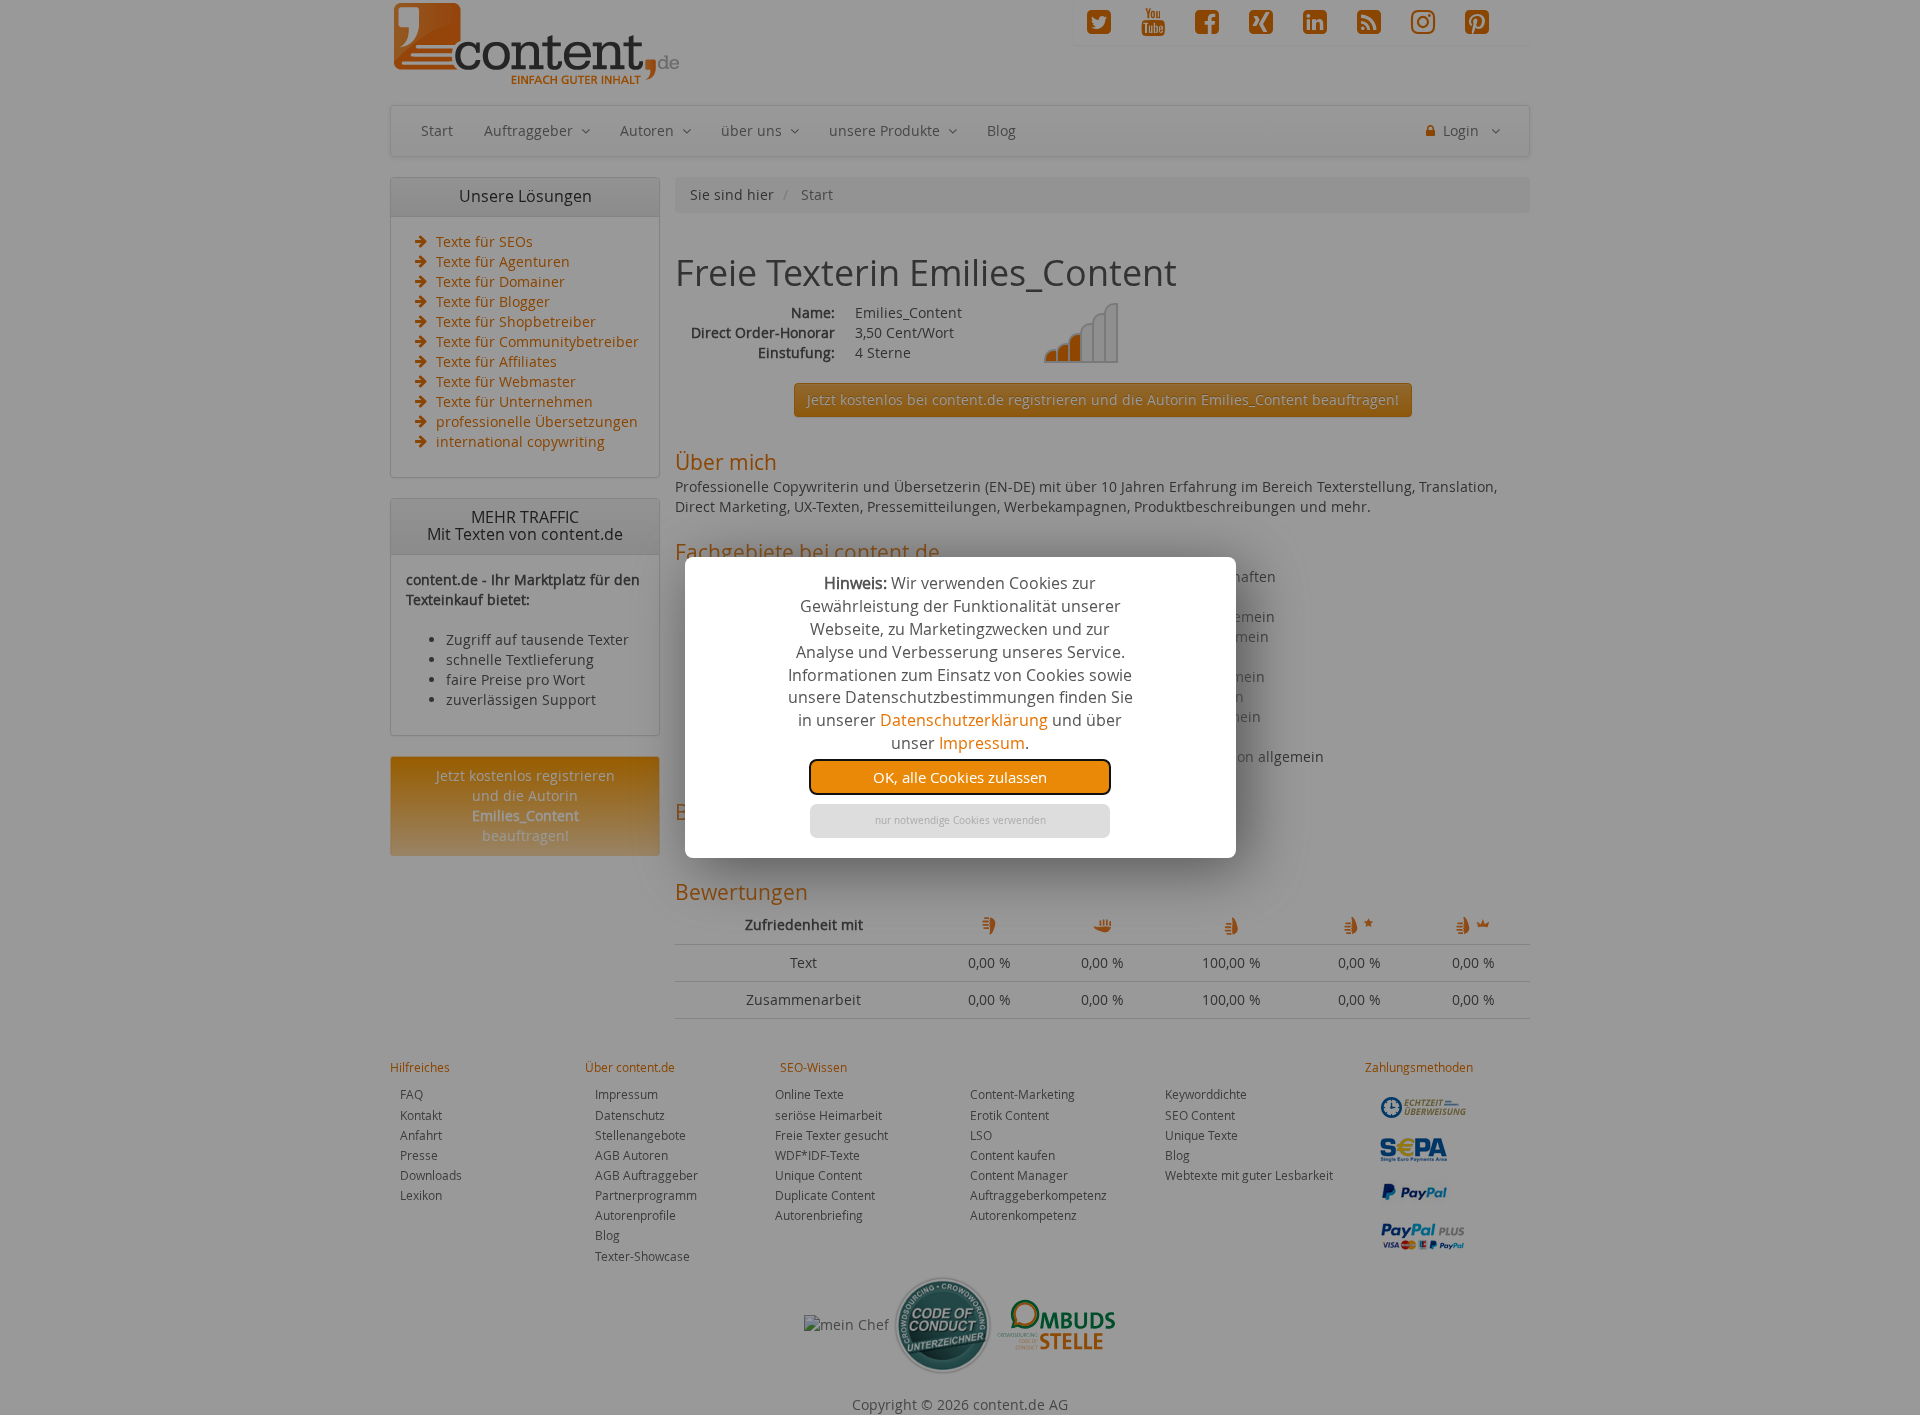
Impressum (982, 743)
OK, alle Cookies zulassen (960, 777)
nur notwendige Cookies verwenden (960, 820)
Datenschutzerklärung (964, 720)
